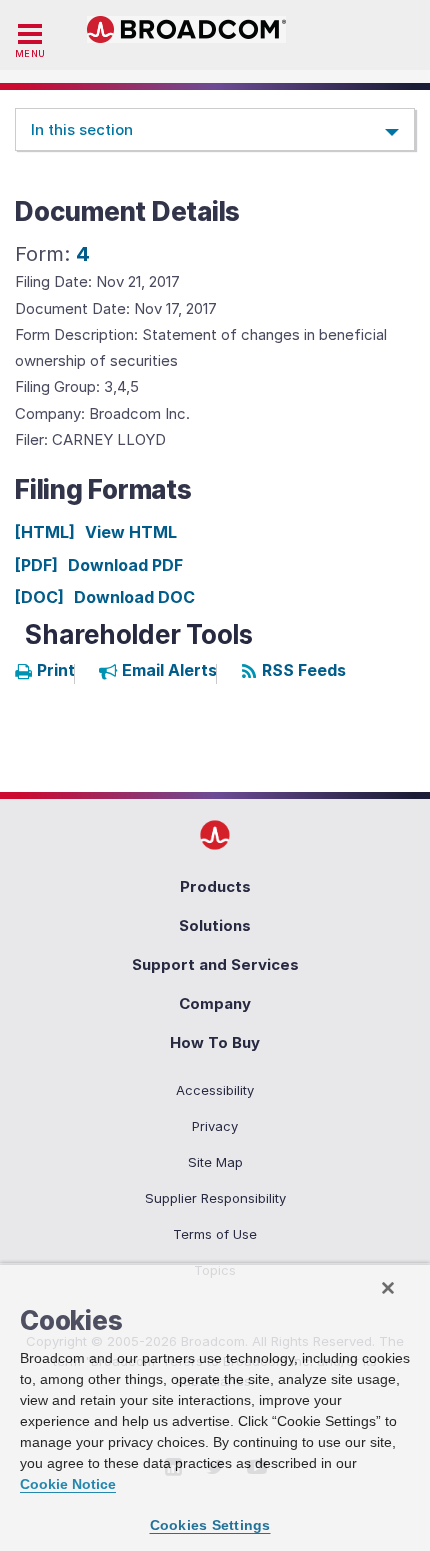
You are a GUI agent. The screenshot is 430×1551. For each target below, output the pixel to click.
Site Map (215, 1162)
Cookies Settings (210, 1525)
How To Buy (215, 1042)
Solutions (215, 925)
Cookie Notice (68, 1484)
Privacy (215, 1126)
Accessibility (215, 1090)
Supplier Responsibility (215, 1198)
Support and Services (215, 964)
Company (215, 1003)
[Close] (388, 1288)
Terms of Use (215, 1234)
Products (215, 886)
